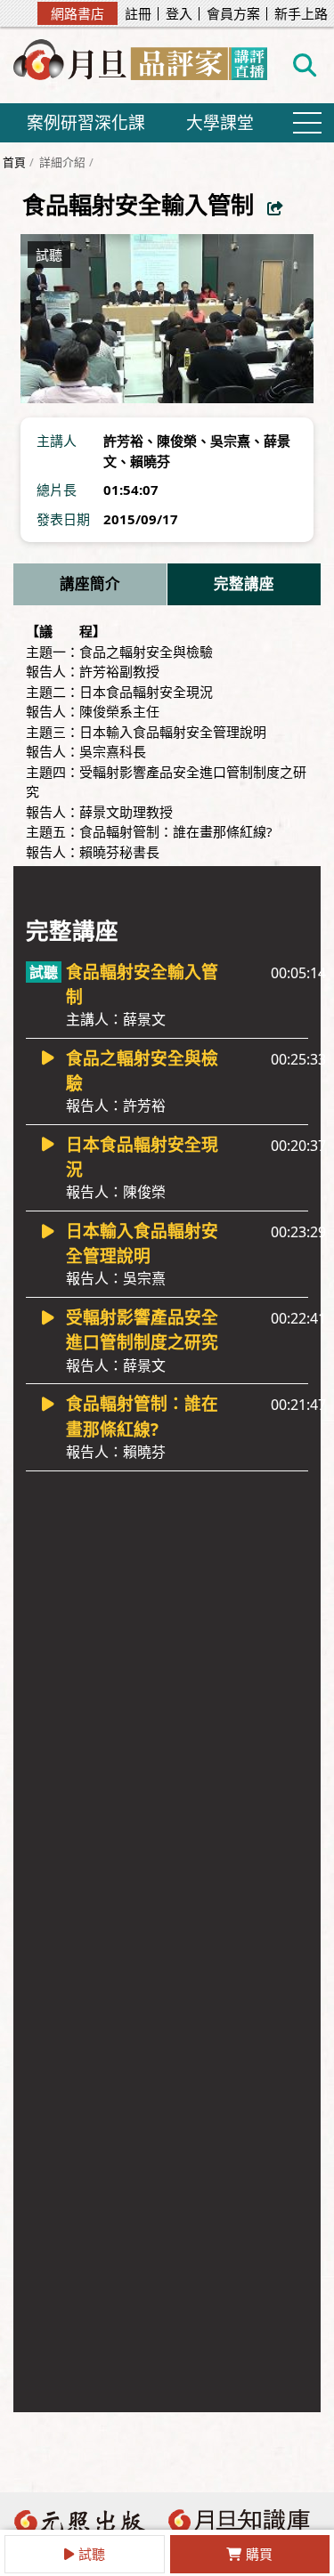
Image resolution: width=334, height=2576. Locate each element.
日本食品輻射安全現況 (142, 1167)
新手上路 (301, 14)
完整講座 (244, 583)
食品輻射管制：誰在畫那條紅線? (142, 1426)
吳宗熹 (230, 441)
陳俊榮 (177, 441)
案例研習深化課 (86, 122)
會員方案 (233, 14)
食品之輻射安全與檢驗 (142, 1081)
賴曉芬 (150, 461)
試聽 (92, 2554)
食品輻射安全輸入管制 (142, 995)
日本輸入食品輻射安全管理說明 (142, 1254)
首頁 (14, 162)
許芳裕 (123, 441)
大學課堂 (220, 122)
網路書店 (77, 13)
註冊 (138, 14)
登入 (179, 14)
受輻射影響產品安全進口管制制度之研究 (142, 1340)
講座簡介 (90, 583)
